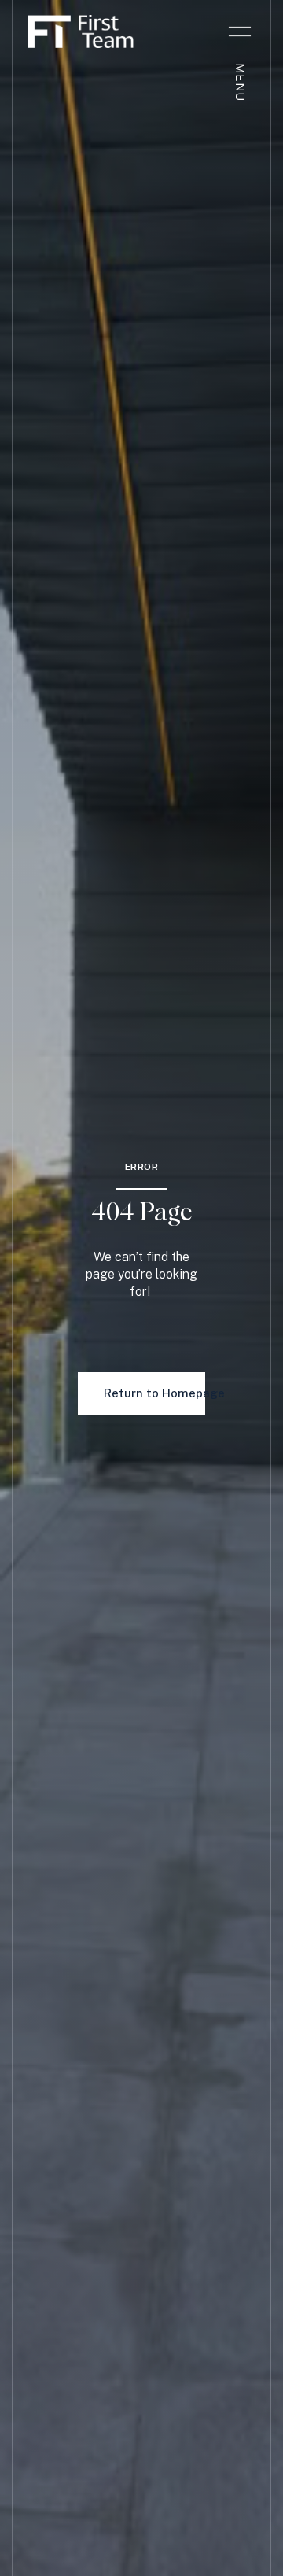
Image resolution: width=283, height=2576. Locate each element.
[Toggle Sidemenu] (240, 31)
